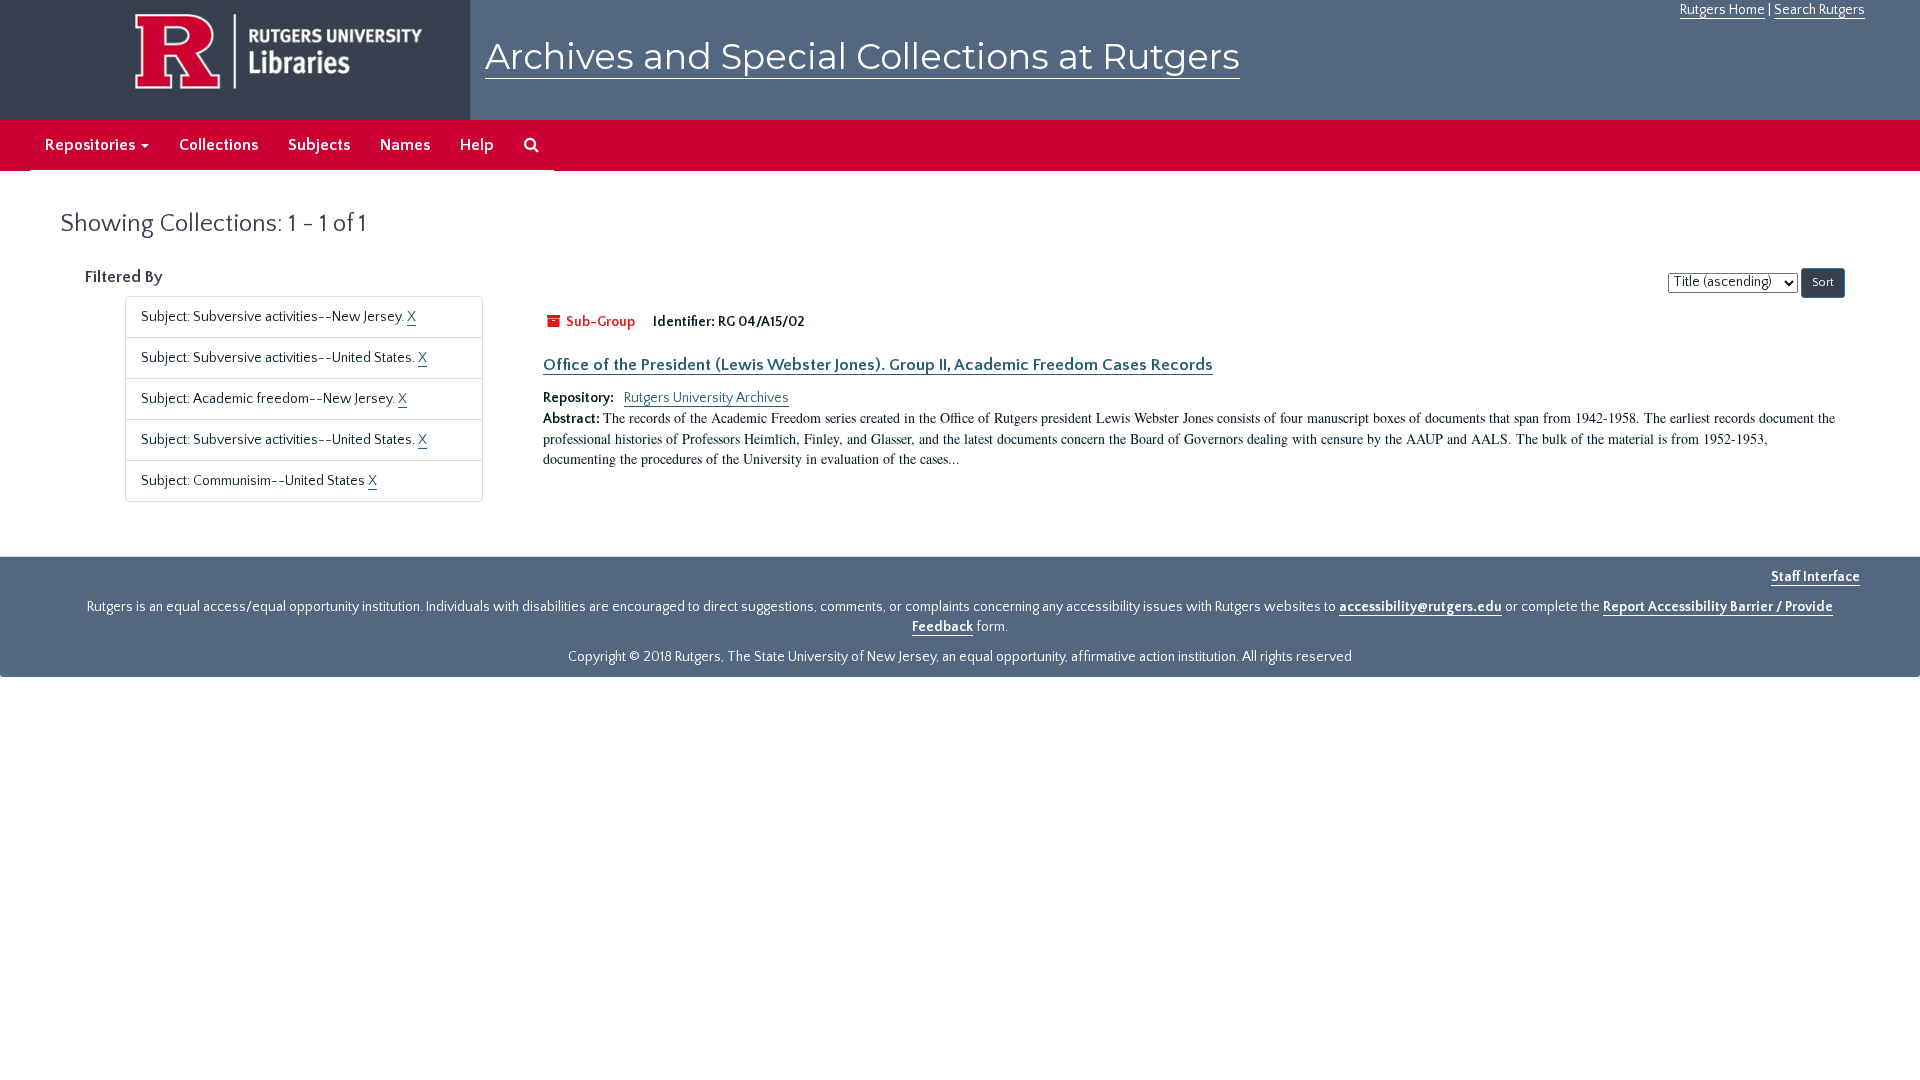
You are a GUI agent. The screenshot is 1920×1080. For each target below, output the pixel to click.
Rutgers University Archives (706, 398)
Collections (218, 145)
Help (477, 145)
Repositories (92, 145)
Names (405, 145)
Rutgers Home (1722, 10)
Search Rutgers (1819, 10)
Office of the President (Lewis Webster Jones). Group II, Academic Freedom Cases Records (878, 365)
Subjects (319, 145)
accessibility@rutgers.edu (1420, 607)
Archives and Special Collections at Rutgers (862, 56)
